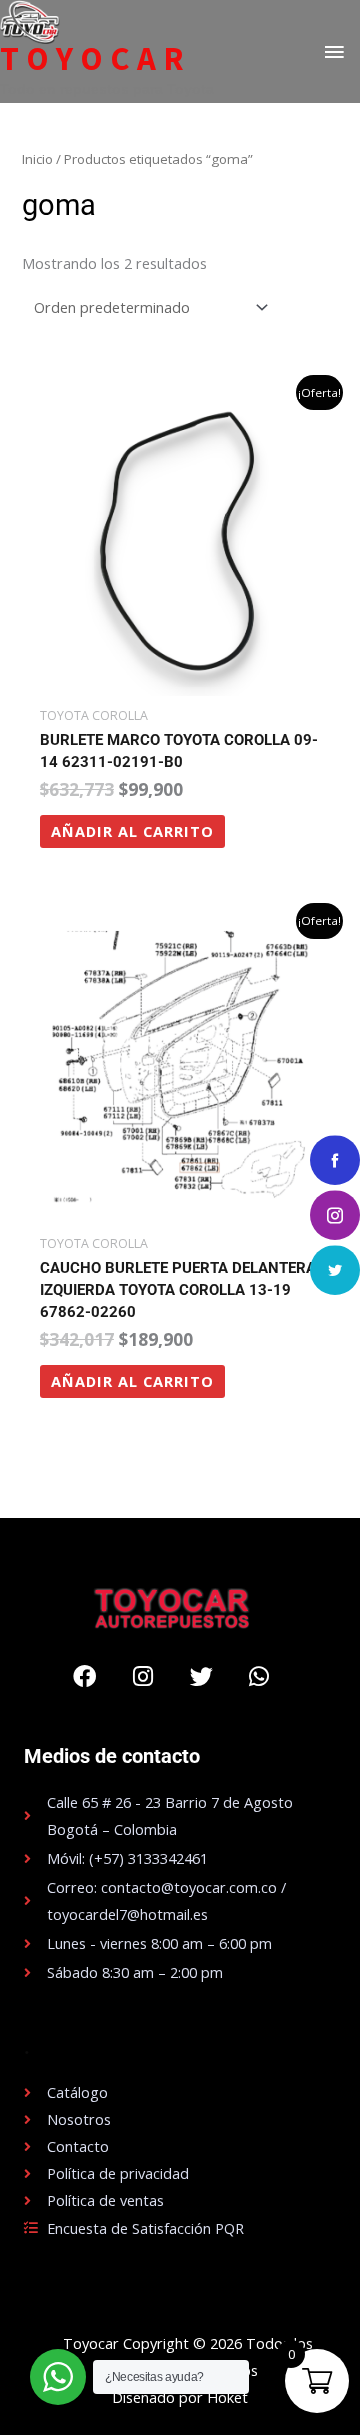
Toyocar (95, 59)
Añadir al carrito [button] (132, 831)
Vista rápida (180, 680)
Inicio (37, 159)
